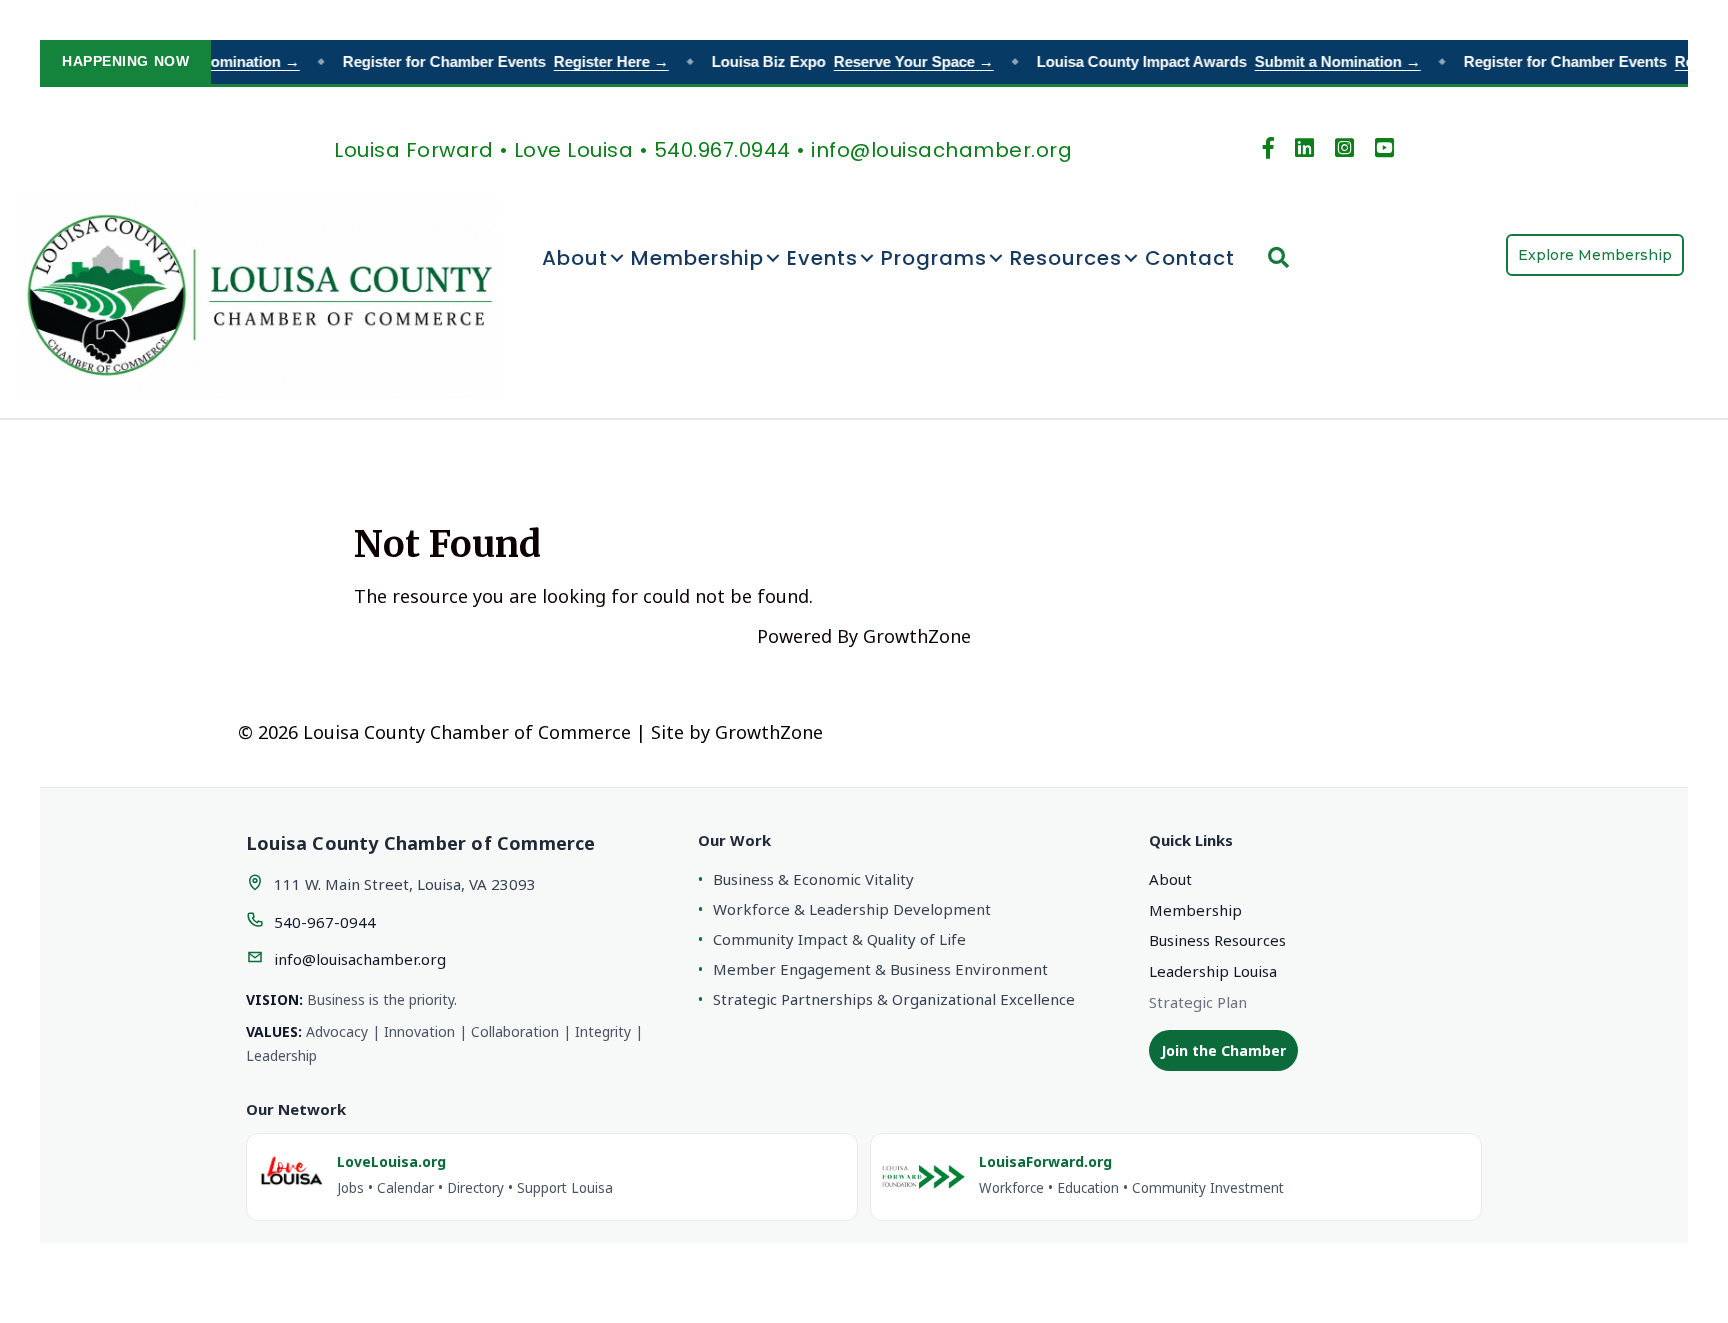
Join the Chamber (1223, 1050)
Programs (934, 258)
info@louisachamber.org (360, 959)
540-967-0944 (325, 922)
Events (822, 258)
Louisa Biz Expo (842, 61)
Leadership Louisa (1213, 971)
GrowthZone (917, 636)
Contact (1190, 258)
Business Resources (1217, 940)
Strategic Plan (1198, 1002)
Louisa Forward (413, 150)
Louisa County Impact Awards (1218, 61)
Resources (1066, 258)
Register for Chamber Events (495, 61)
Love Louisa (574, 150)
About (575, 258)
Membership (697, 258)
